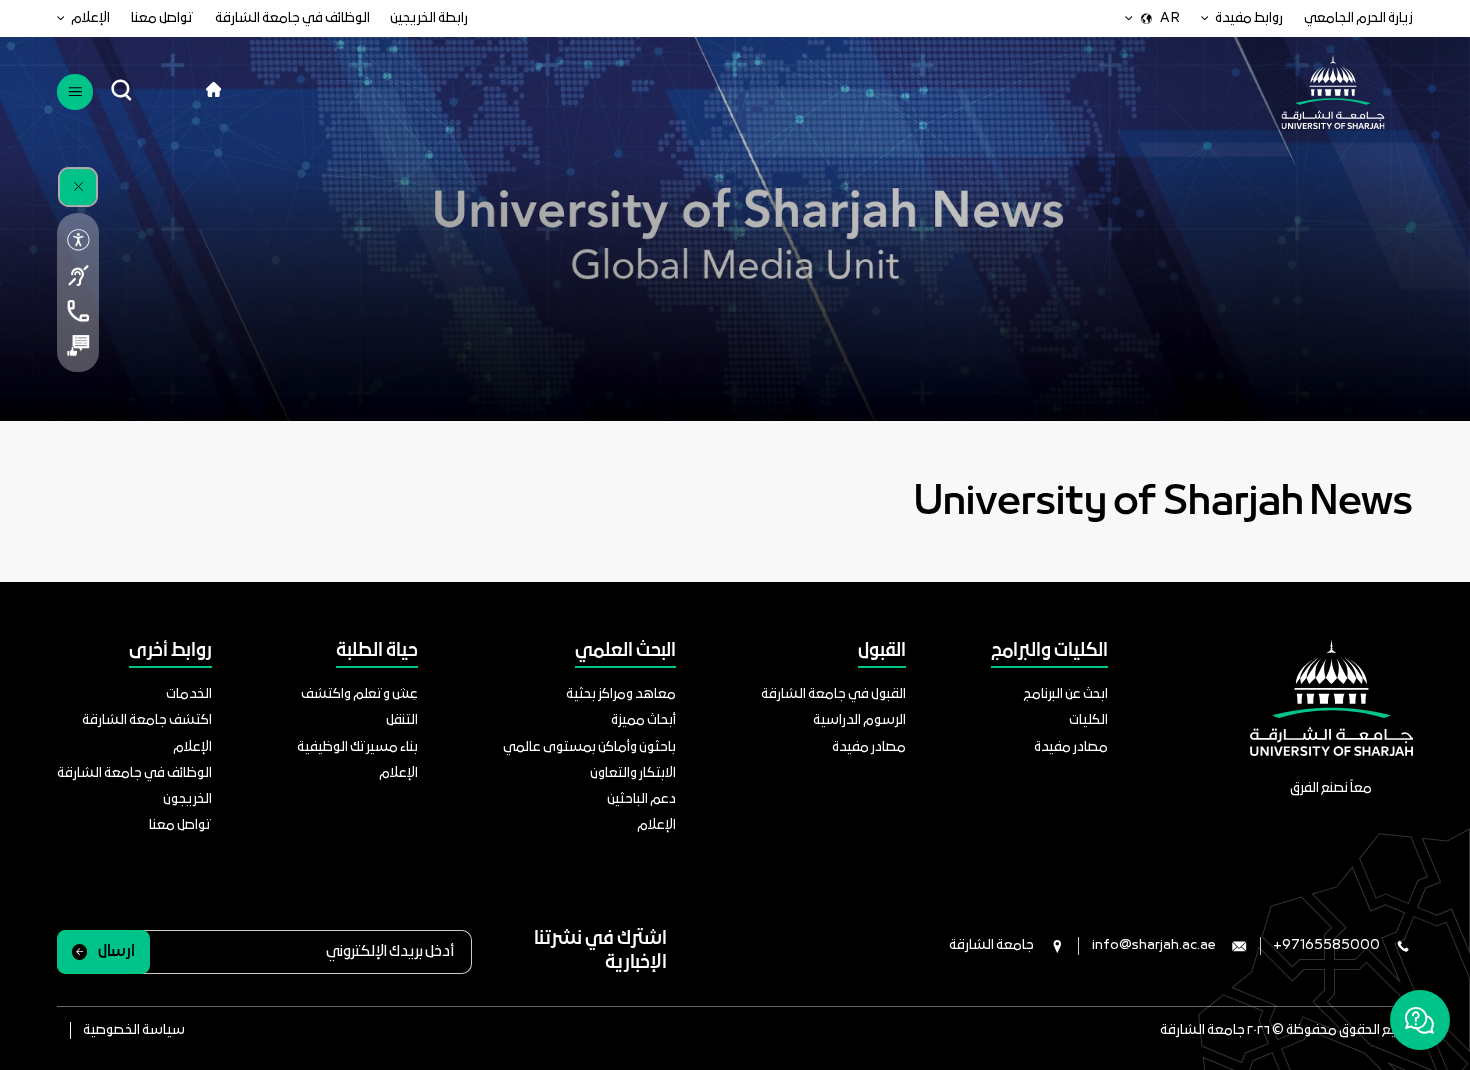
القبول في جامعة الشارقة (833, 694)
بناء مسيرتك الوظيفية (357, 747)
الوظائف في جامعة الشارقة (292, 18)
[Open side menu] (74, 91)
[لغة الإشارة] (77, 275)
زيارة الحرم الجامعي (1358, 18)
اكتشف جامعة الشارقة (147, 720)
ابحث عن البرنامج (1065, 694)
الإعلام (90, 18)
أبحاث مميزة (643, 720)
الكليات (1088, 720)
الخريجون (187, 799)
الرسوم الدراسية (859, 720)
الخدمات (189, 694)
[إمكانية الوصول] (77, 239)
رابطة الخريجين (429, 18)
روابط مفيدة (1249, 18)
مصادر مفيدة (1071, 747)
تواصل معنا (162, 18)
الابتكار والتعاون (633, 773)
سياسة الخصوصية (134, 1030)
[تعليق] (77, 345)
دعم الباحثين (641, 799)
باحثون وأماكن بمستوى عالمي (589, 747)
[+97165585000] (77, 310)
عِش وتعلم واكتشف (359, 694)
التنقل (402, 720)
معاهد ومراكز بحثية (621, 694)
